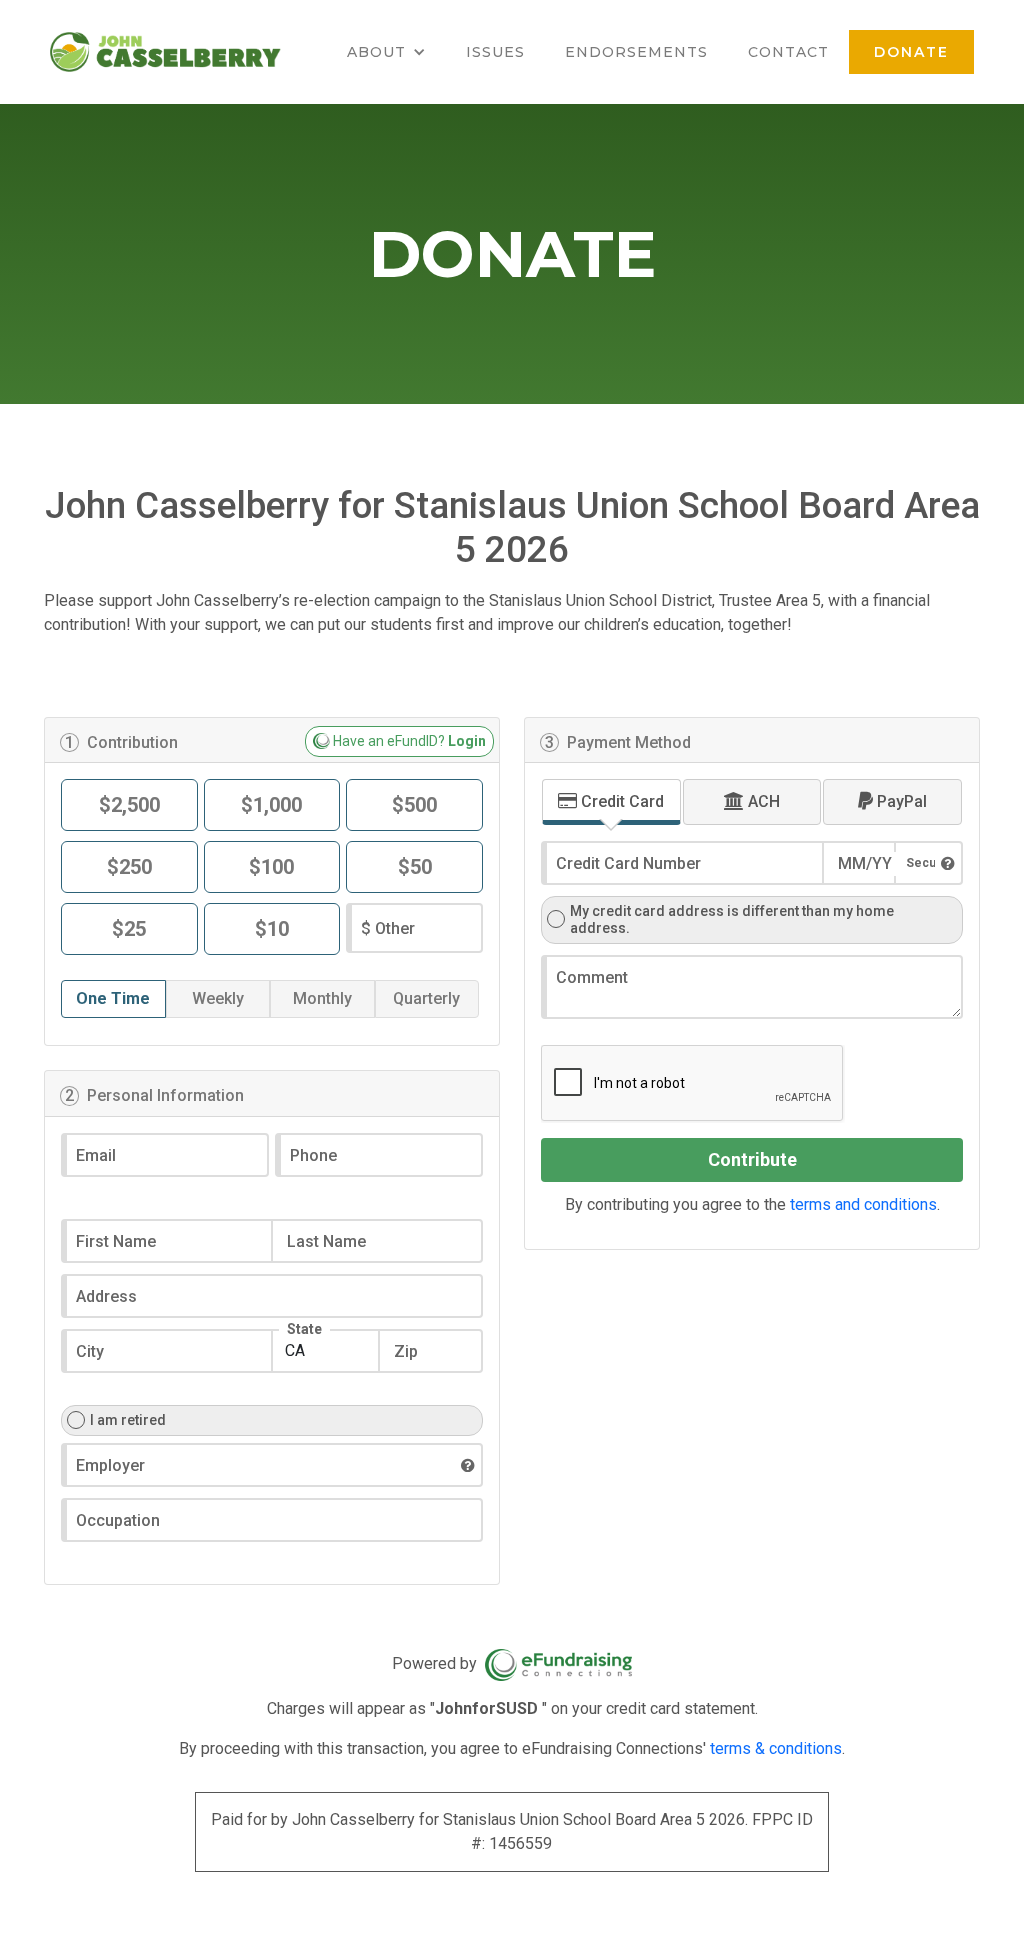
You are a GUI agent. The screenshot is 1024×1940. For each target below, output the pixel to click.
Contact (788, 52)
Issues (495, 52)
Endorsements (636, 52)
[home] (165, 51)
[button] (386, 52)
